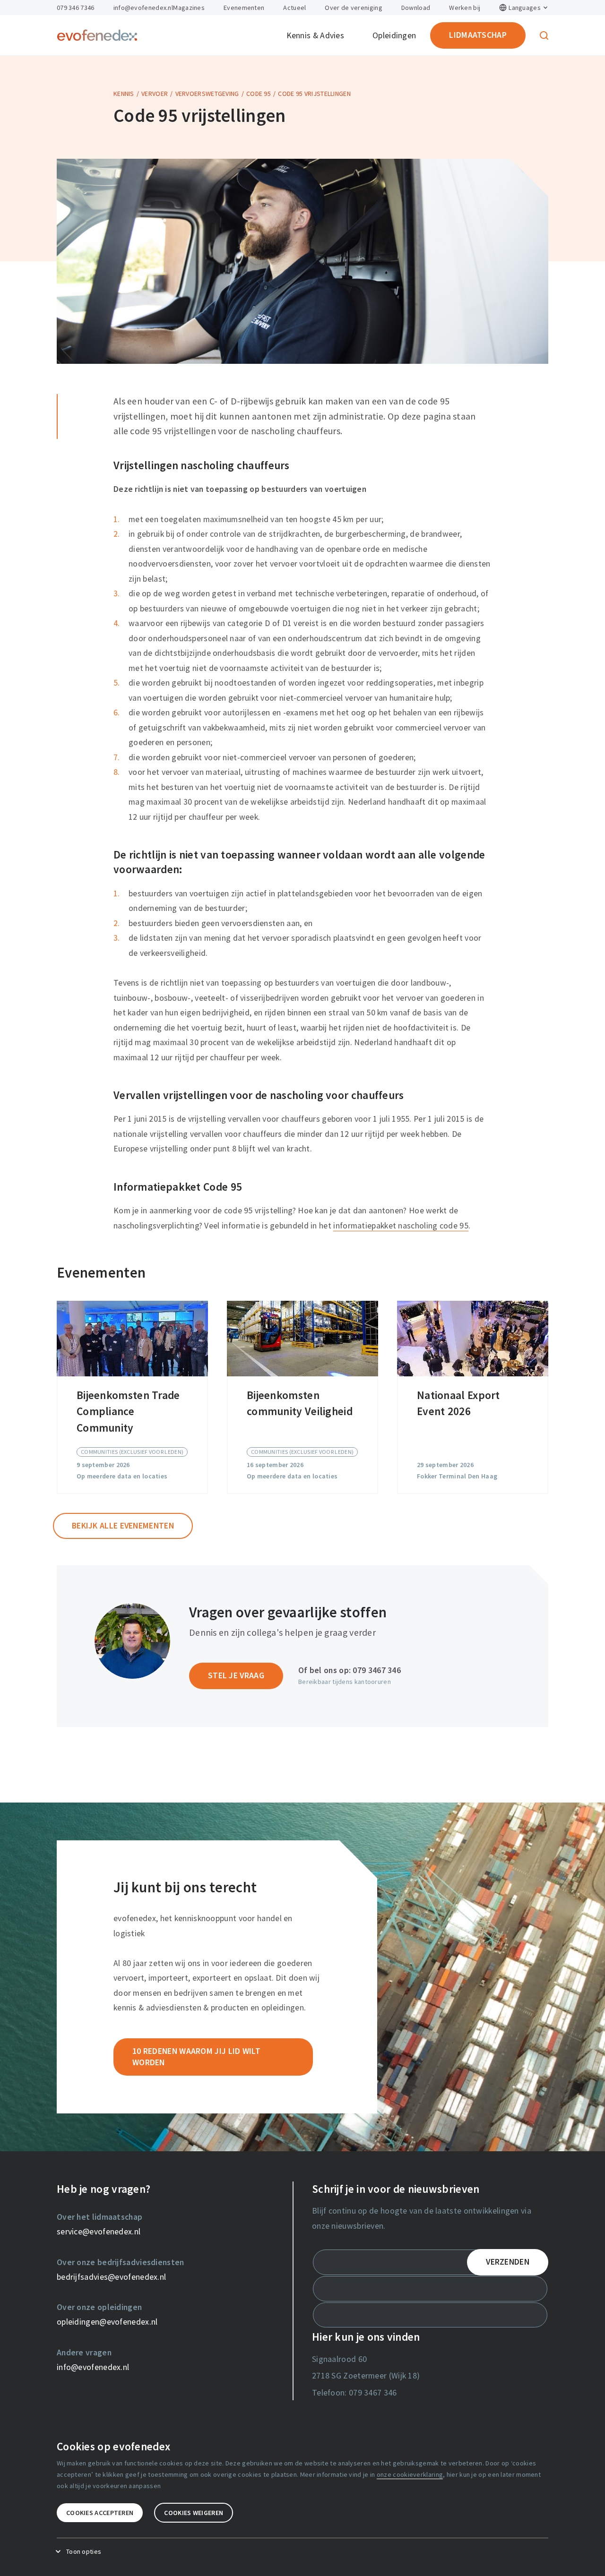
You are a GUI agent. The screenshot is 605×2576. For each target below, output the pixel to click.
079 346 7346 (76, 8)
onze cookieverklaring (410, 2474)
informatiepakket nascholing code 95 (401, 1226)
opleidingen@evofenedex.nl (107, 2322)
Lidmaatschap (478, 35)
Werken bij (465, 8)
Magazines (189, 8)
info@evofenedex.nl (143, 8)
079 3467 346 (377, 1670)
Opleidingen (394, 35)
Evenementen (244, 8)
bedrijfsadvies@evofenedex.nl (111, 2277)
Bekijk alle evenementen (123, 1526)
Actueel (294, 8)
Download (416, 8)
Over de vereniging (353, 8)
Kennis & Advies (315, 35)
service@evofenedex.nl (99, 2232)
